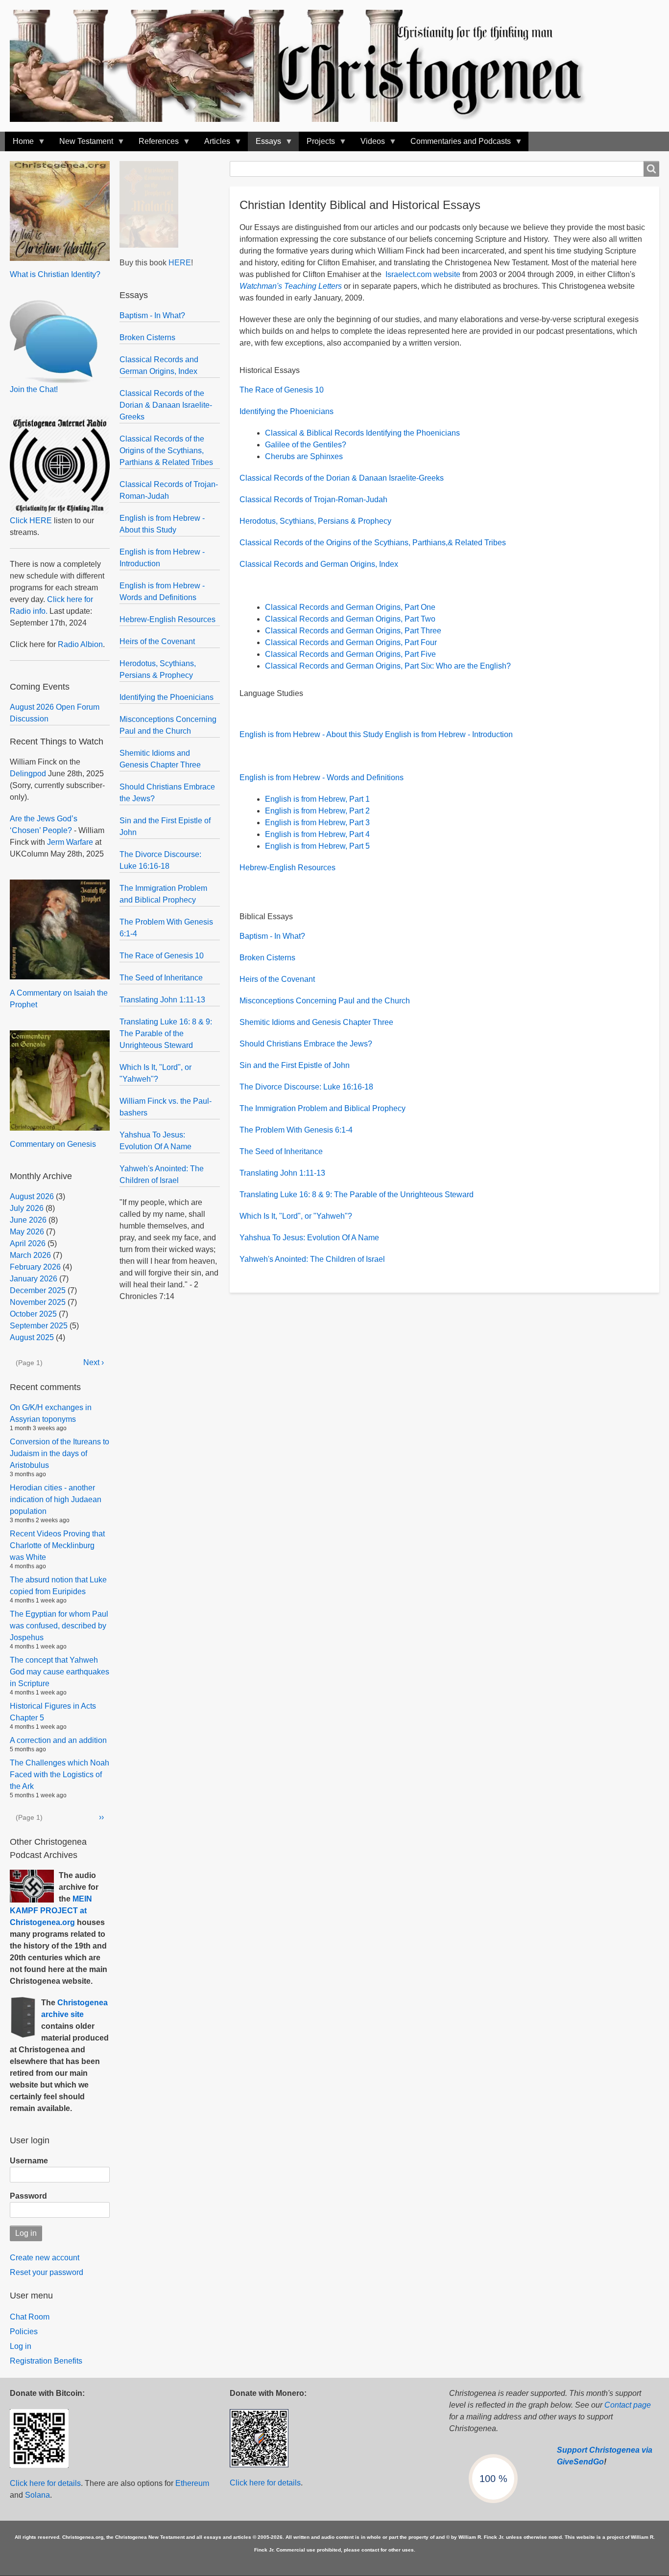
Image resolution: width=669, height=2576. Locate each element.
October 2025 (33, 1314)
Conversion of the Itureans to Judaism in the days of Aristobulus (60, 1453)
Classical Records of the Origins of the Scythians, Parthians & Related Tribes (166, 451)
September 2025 (39, 1326)
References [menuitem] (155, 144)
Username (29, 2161)
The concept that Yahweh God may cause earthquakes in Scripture (60, 1672)
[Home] (308, 66)
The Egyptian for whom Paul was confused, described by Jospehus (59, 1626)
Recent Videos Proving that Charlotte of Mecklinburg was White (57, 1545)
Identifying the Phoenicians (167, 697)
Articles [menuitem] (213, 144)
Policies (24, 2332)
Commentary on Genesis (53, 1144)
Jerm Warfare (70, 842)
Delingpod (28, 774)
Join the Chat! (34, 389)
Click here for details (45, 2483)
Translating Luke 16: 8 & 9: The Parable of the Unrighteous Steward (166, 1033)
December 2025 (38, 1290)
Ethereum (192, 2483)
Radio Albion (80, 644)
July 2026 (27, 1208)
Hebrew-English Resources (167, 619)
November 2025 (38, 1302)
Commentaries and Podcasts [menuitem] (457, 144)
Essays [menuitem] (264, 144)
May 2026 (27, 1232)
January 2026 (34, 1279)
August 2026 (32, 1196)
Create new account (45, 2258)
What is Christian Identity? (55, 274)
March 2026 (30, 1255)
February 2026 (35, 1267)
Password (28, 2196)
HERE (180, 263)
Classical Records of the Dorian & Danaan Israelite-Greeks (166, 405)
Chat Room (30, 2317)
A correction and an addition (58, 1740)
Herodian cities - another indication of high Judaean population (56, 1499)
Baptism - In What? (152, 315)
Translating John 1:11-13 (162, 1000)
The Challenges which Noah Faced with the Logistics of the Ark (60, 1775)
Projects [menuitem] (317, 144)
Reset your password (47, 2272)
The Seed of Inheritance (161, 978)
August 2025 (32, 1337)
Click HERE (31, 521)
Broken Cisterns (147, 337)
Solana (37, 2495)
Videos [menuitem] (369, 144)
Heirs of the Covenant (157, 641)
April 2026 (28, 1243)
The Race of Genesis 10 (162, 956)
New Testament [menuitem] (82, 144)
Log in (21, 2346)
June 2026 (28, 1220)
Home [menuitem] (19, 144)
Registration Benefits (46, 2361)
